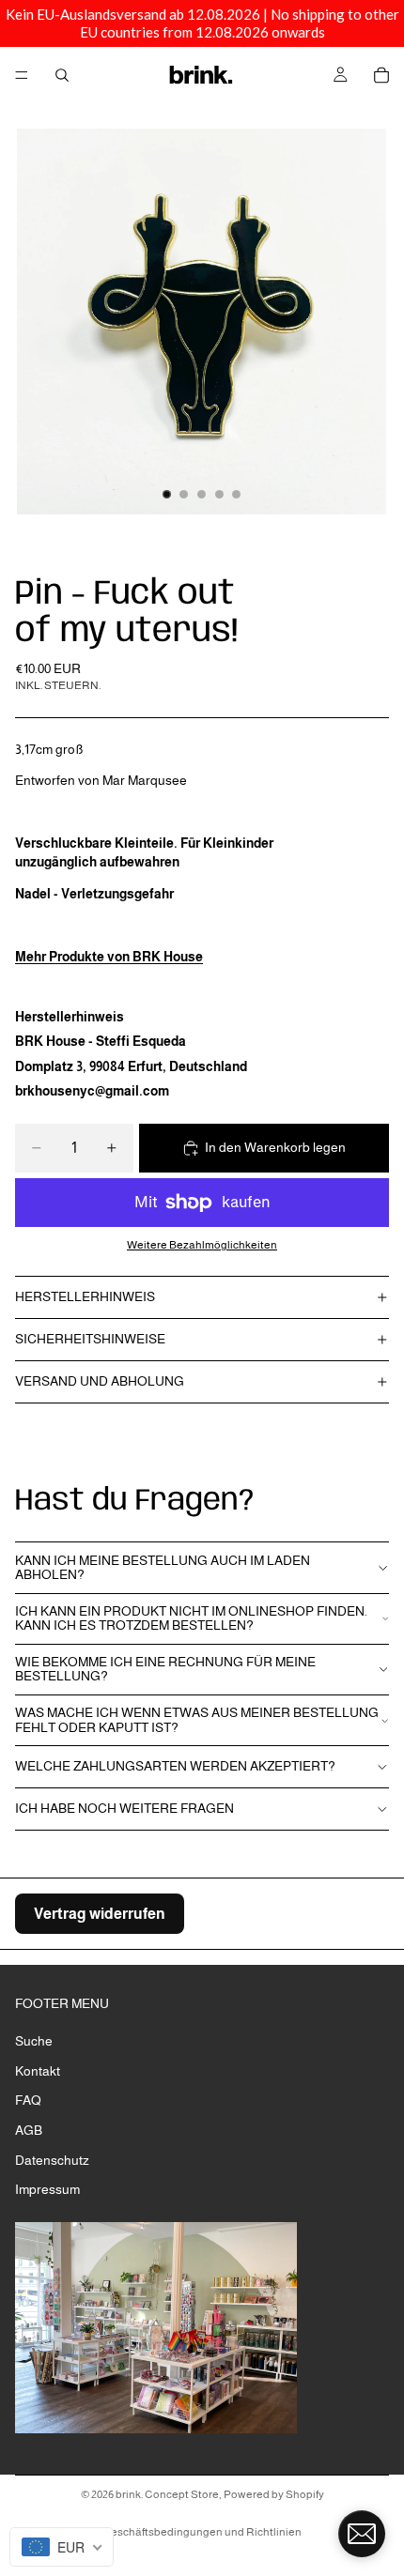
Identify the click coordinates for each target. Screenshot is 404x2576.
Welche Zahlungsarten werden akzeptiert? (175, 1766)
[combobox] (62, 2547)
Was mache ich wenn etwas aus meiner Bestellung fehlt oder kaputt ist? (197, 1719)
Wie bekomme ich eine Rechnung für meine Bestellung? (165, 1669)
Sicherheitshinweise (90, 1339)
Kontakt (38, 2071)
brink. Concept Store (167, 2494)
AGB (29, 2130)
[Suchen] (62, 75)
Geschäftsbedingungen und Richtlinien (202, 2532)
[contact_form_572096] (362, 2534)
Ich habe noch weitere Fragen (124, 1808)
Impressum (47, 2189)
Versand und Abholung (100, 1381)
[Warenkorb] (381, 75)
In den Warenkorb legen (275, 1147)
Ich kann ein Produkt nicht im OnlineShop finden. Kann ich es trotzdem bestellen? (191, 1618)
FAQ (28, 2100)
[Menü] (22, 75)
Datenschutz (52, 2159)
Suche (34, 2041)
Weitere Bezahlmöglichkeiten (202, 1244)
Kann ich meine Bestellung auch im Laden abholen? (163, 1567)
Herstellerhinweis (85, 1296)
